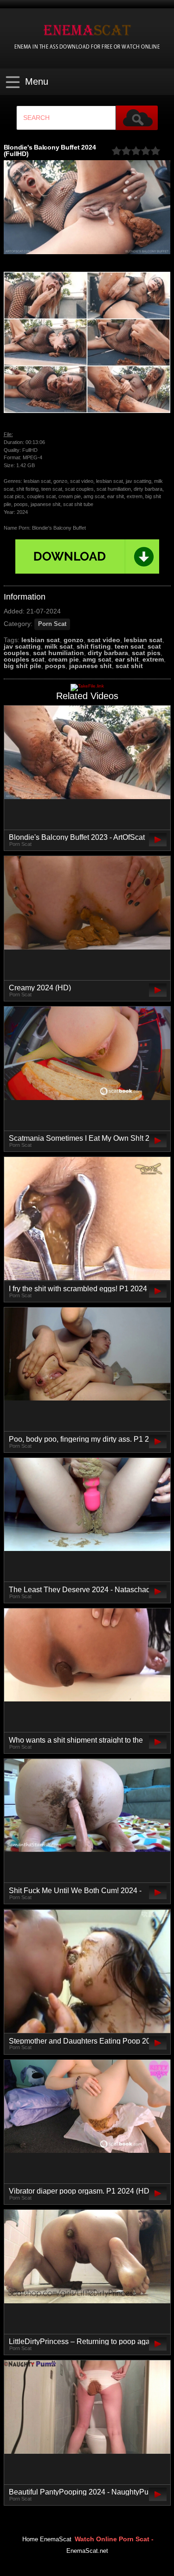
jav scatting (22, 646)
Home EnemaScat (47, 2539)
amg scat (97, 659)
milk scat (59, 646)
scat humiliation (58, 653)
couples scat (24, 659)
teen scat (129, 646)
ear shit (127, 659)
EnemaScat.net (87, 2551)
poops (55, 666)
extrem (153, 659)
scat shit (129, 666)
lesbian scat (41, 640)
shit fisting (94, 646)
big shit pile (23, 666)
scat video (104, 640)
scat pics (146, 653)
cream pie (64, 659)
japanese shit (90, 666)
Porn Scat (52, 624)
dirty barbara (108, 653)
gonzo (74, 640)
